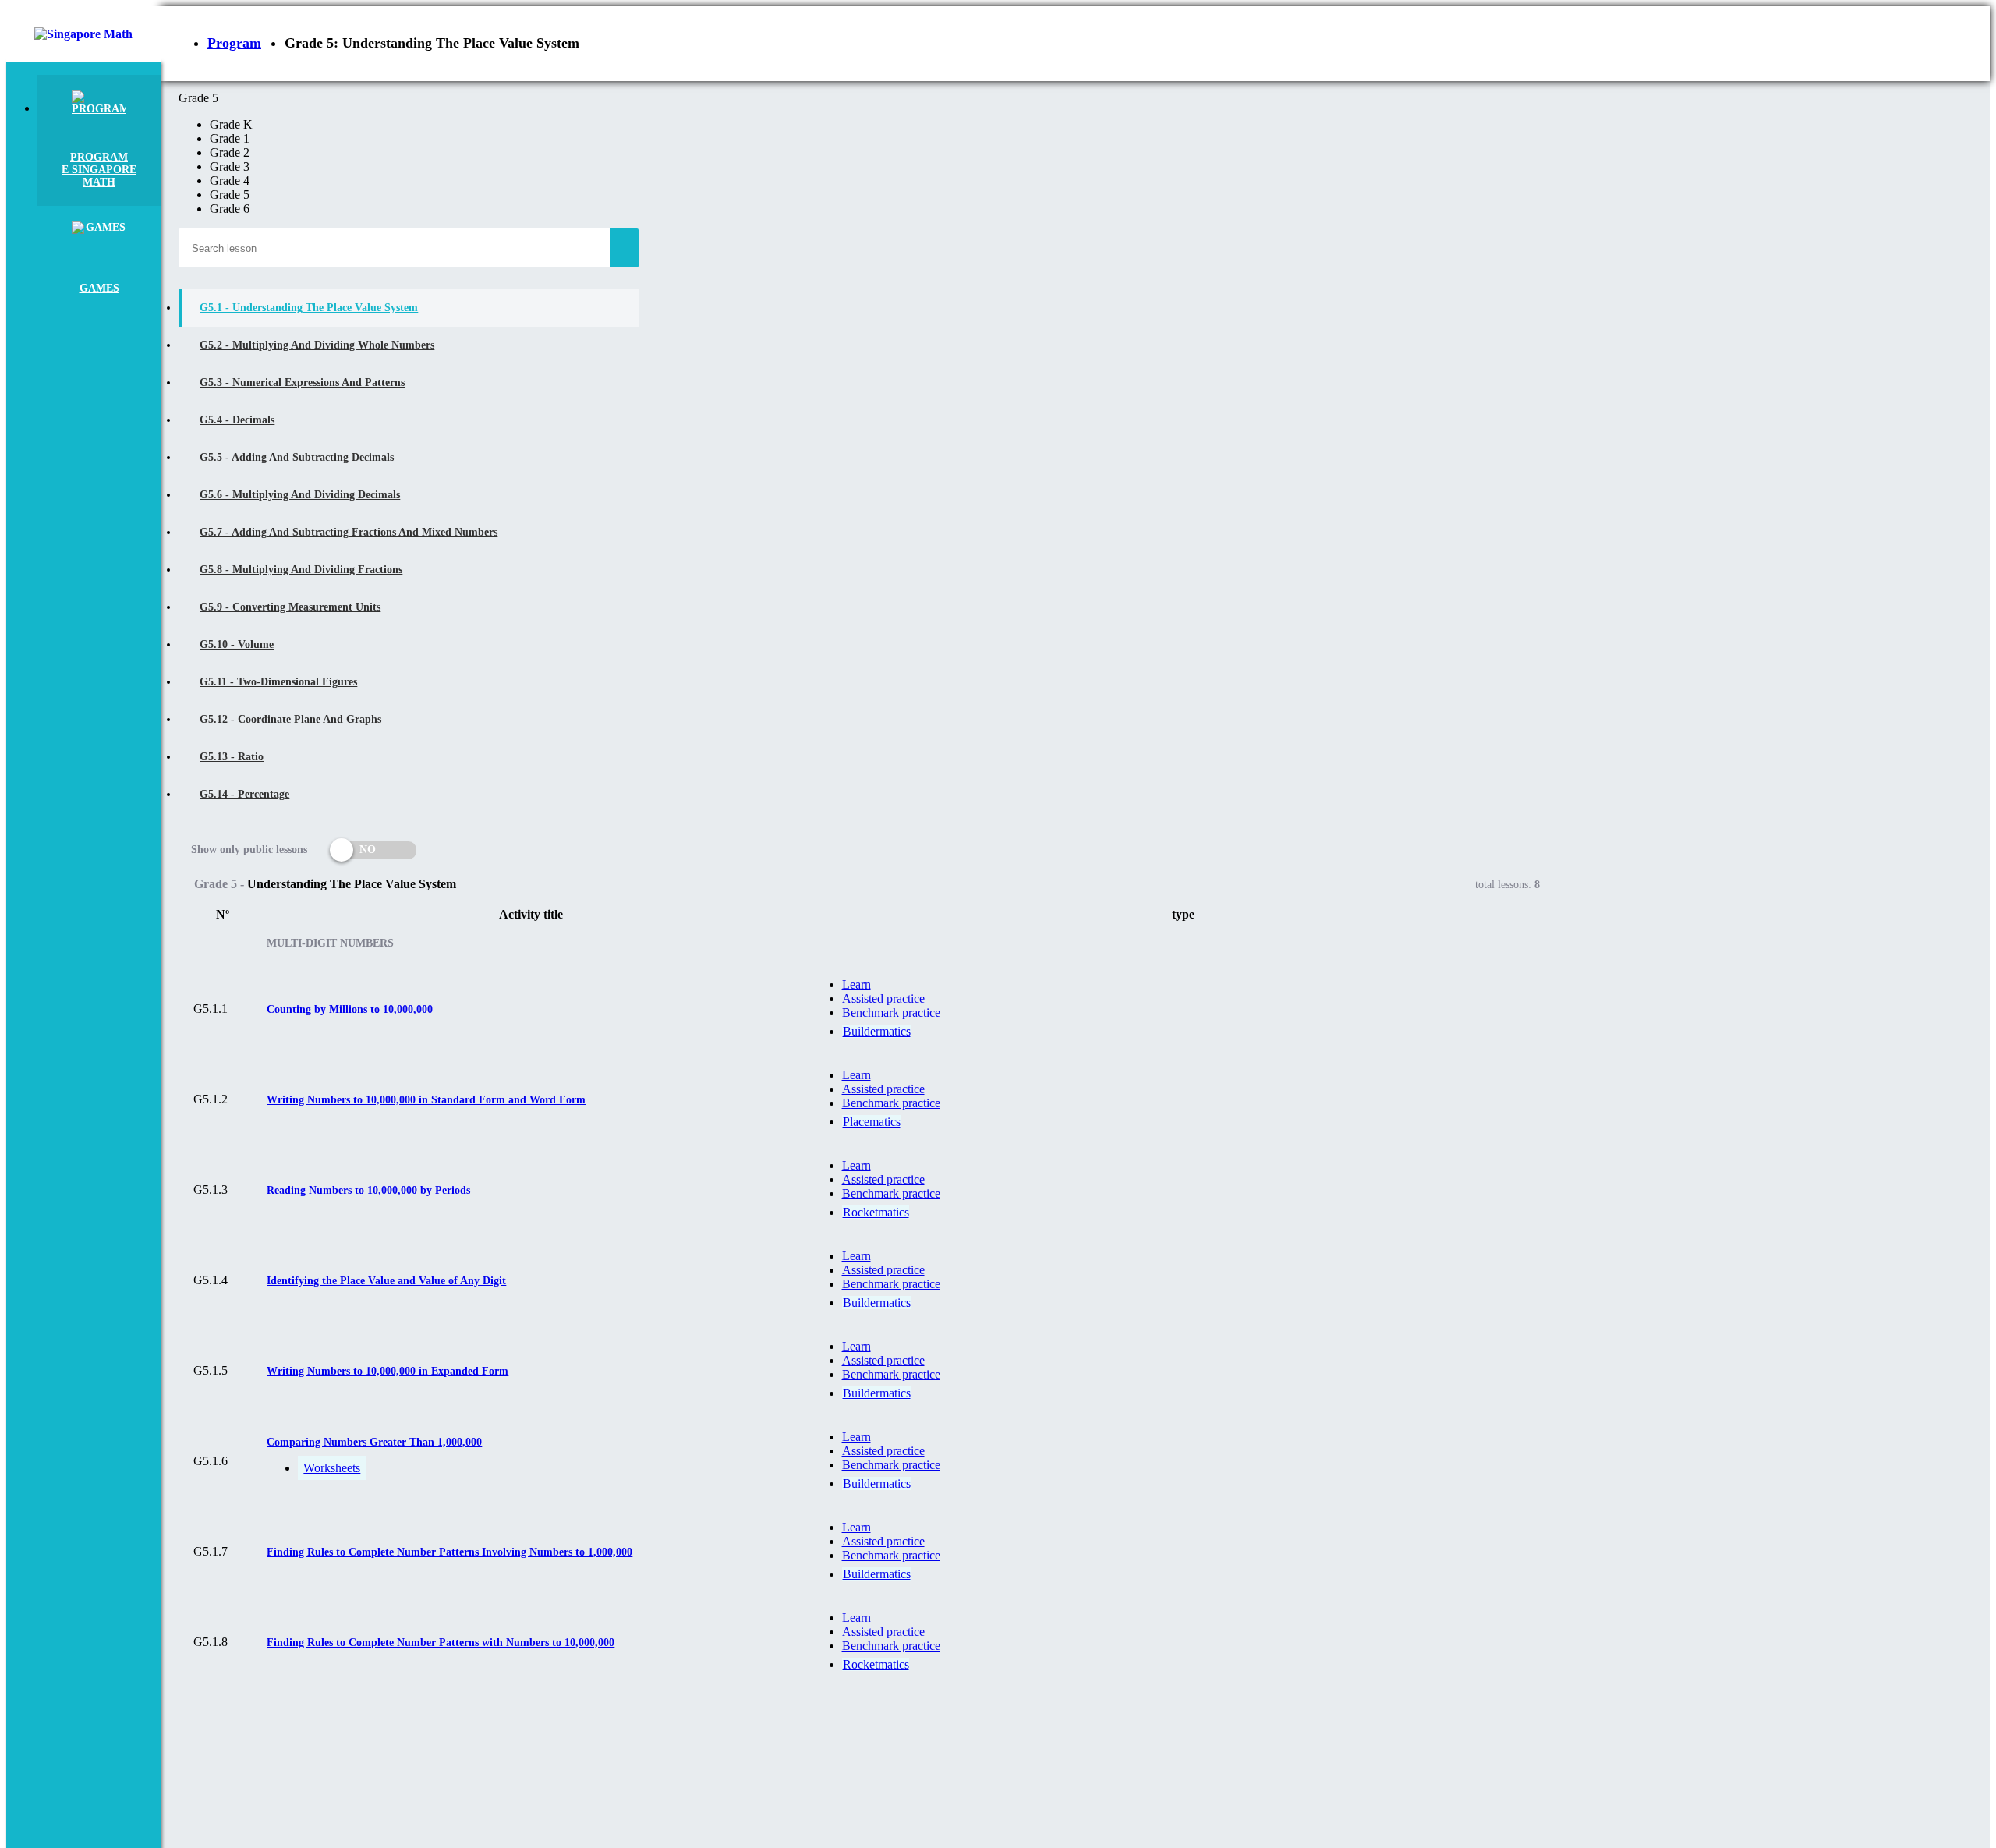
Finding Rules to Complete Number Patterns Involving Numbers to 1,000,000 (449, 1552)
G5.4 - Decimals (237, 420)
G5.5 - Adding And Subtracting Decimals (297, 457)
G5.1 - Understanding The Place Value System (309, 308)
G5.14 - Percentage (244, 794)
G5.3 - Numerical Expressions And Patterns (302, 382)
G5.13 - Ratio (232, 757)
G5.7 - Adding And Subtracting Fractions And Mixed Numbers (349, 532)
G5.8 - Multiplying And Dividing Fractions (301, 570)
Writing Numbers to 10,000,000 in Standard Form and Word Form (426, 1100)
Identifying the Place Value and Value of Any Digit (386, 1281)
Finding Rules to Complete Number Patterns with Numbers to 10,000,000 (441, 1643)
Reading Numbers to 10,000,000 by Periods (368, 1190)
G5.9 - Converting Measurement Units (290, 607)
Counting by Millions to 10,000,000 (350, 1009)
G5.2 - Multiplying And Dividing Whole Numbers (317, 345)
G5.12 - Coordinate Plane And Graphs (290, 719)
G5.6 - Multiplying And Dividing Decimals (300, 495)
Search (625, 248)
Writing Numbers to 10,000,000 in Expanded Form (388, 1371)
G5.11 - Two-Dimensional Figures (278, 682)
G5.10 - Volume (237, 644)
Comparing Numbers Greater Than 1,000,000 (374, 1442)
